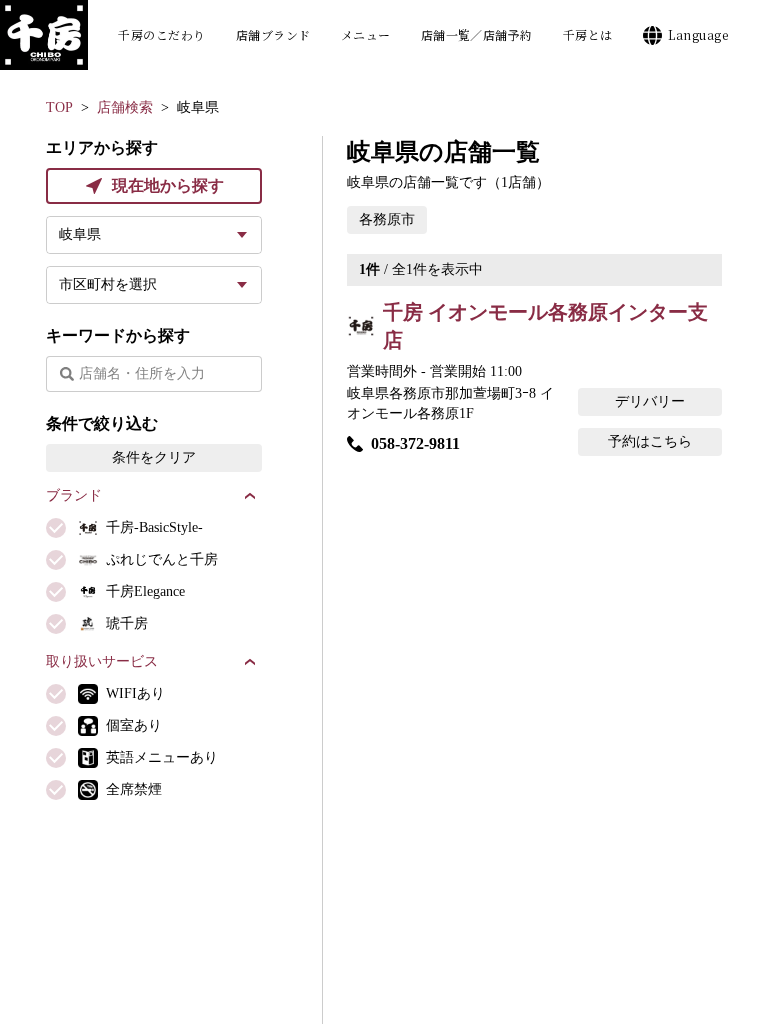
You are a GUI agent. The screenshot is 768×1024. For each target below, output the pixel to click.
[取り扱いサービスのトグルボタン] (250, 662)
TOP (59, 107)
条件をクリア (154, 457)
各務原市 (387, 219)
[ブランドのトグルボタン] (250, 496)
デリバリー (650, 401)
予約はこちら (650, 441)
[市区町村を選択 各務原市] (154, 285)
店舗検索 (125, 107)
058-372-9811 (415, 443)
